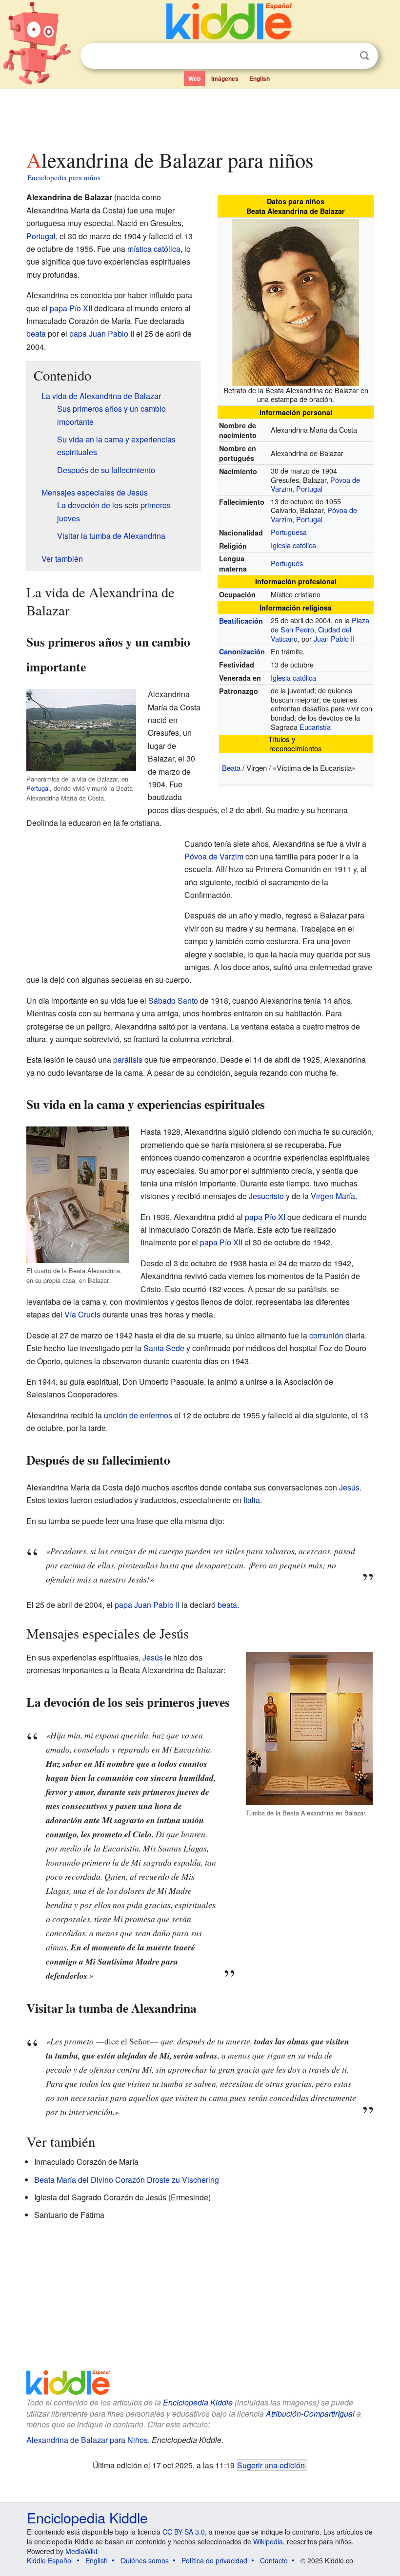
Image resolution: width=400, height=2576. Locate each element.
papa (254, 1217)
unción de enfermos (138, 1415)
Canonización (242, 651)
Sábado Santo (173, 1001)
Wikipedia (268, 2541)
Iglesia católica (293, 545)
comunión (326, 1335)
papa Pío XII (71, 308)
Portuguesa (289, 532)
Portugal (309, 488)
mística (140, 249)
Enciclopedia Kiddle (198, 2402)
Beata (231, 768)
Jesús (349, 1487)
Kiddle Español (50, 2560)
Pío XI (275, 1217)
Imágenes (225, 78)
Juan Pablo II (334, 639)
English (260, 78)
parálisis (128, 1059)
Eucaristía (315, 727)
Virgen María (333, 1196)
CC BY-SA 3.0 (184, 2532)
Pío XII (231, 1242)
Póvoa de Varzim (214, 856)
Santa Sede (164, 1348)
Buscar (364, 56)
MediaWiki (81, 2551)
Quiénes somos (145, 2560)
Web (194, 78)
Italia (252, 1500)
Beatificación (241, 621)
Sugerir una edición (271, 2465)
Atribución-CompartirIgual (310, 2414)
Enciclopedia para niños (64, 177)
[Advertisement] (200, 116)
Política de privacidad (214, 2560)
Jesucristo (266, 1196)
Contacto (274, 2560)
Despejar (344, 56)
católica (167, 249)
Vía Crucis (82, 1314)
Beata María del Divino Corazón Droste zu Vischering (127, 2180)
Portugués (287, 563)
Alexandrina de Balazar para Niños (87, 2440)
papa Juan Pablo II (102, 334)
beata (36, 334)
